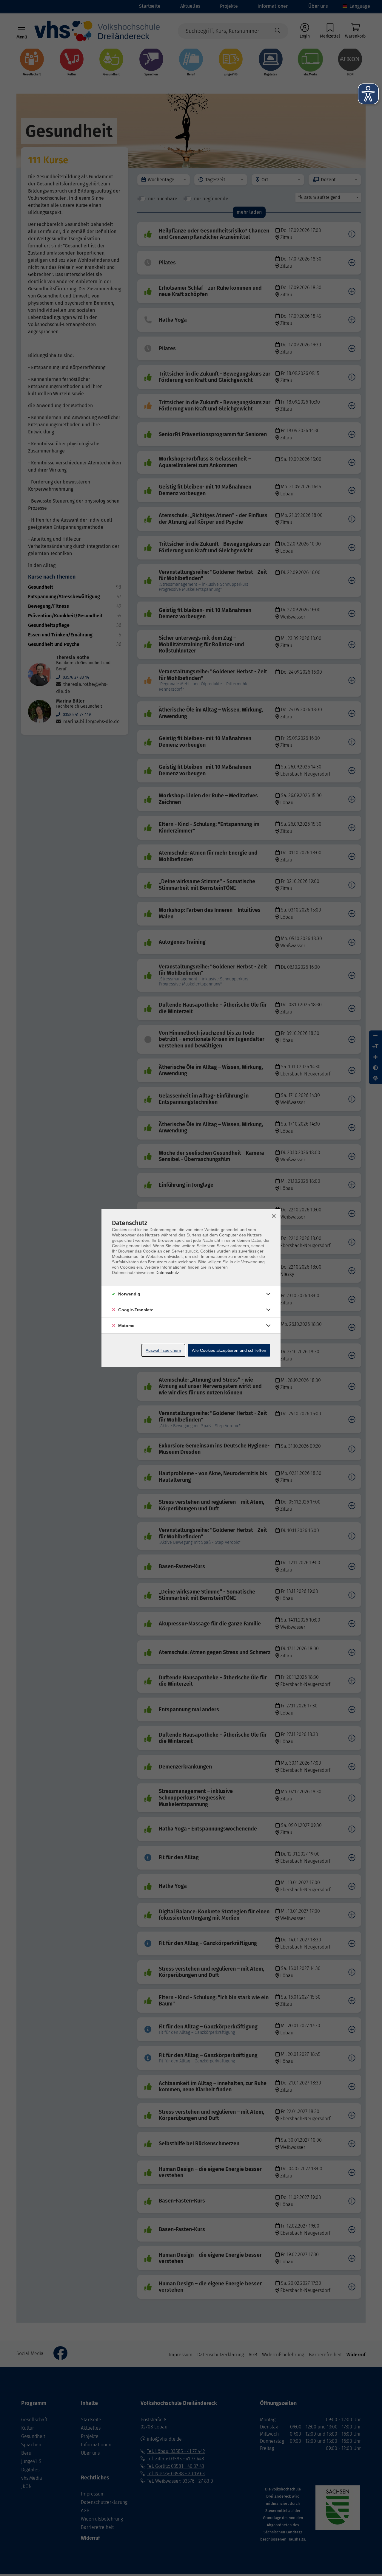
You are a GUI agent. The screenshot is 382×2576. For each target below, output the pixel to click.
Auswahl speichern (163, 1350)
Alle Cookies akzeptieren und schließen (229, 1350)
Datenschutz (167, 1272)
